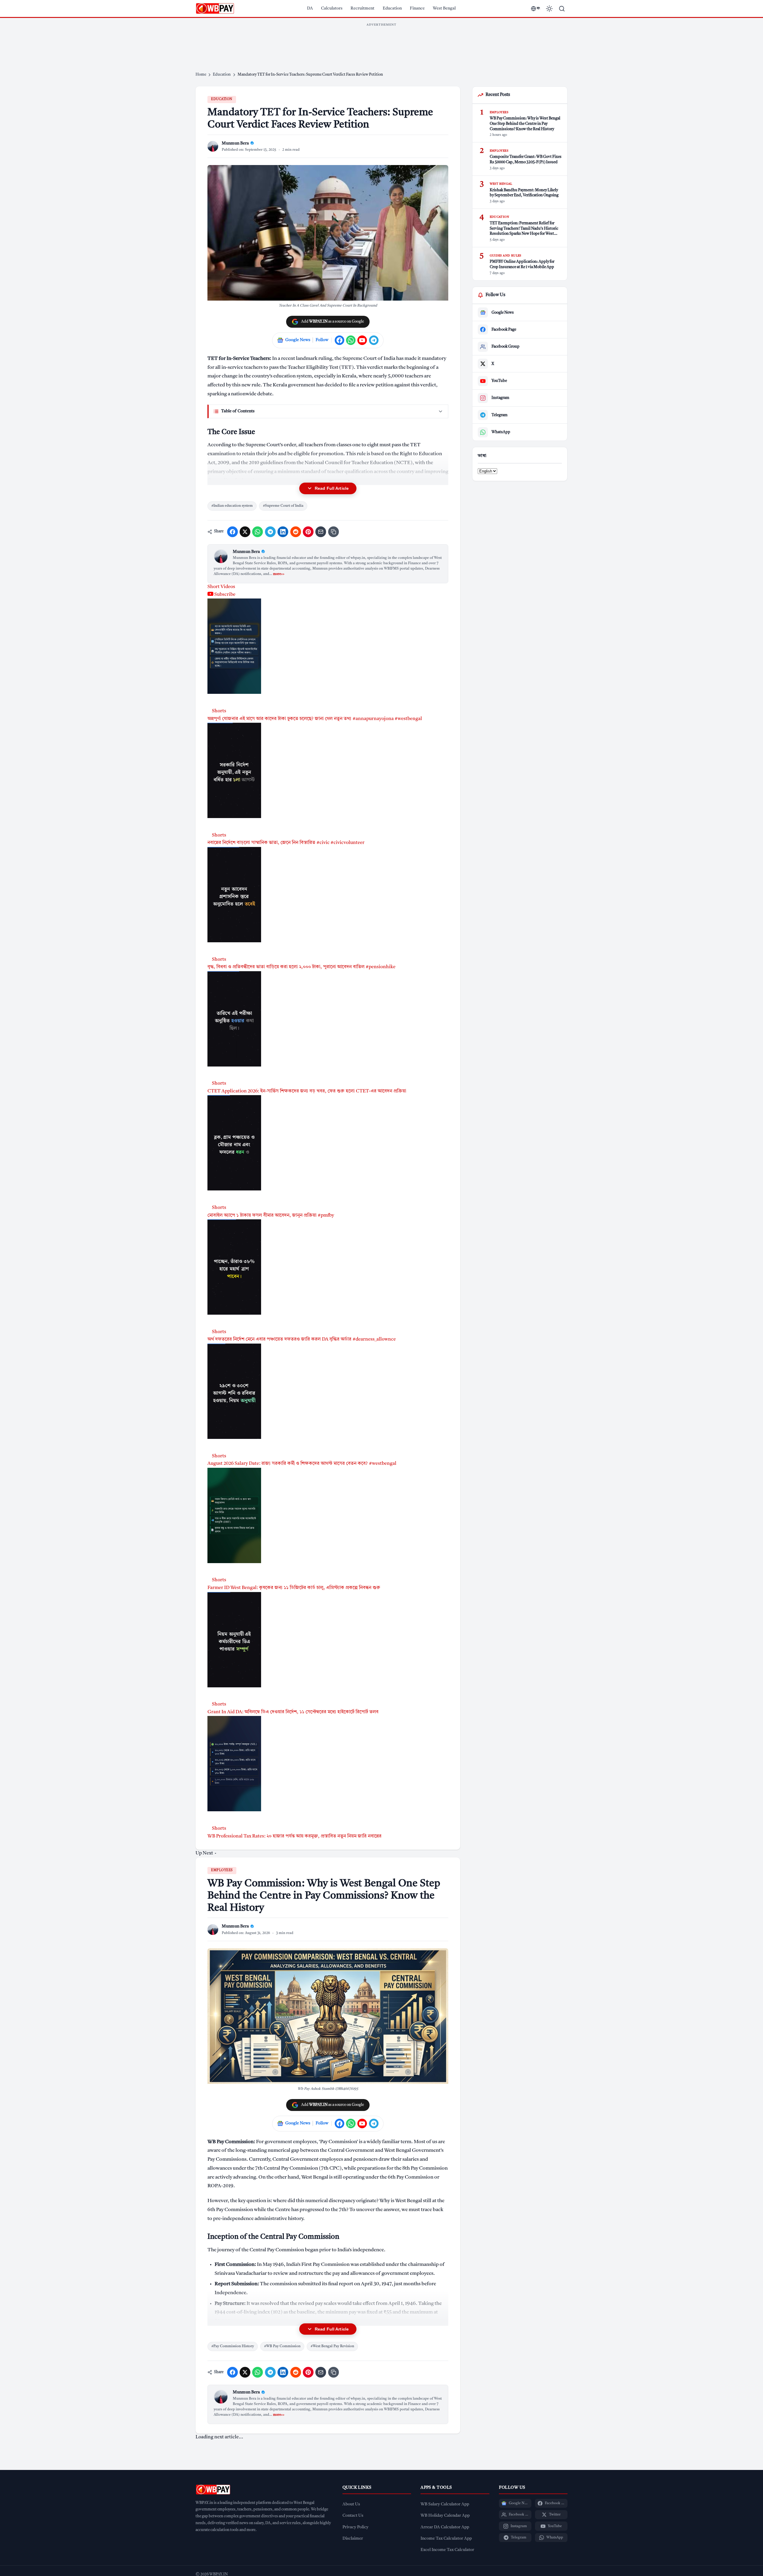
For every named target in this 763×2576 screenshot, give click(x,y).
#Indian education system (232, 506)
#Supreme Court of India (283, 506)
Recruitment (362, 8)
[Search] (562, 9)
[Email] (321, 532)
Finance (417, 8)
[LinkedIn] (283, 532)
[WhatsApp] (351, 340)
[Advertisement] (381, 43)
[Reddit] (296, 532)
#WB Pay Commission (282, 2346)
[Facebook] (339, 340)
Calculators (332, 8)
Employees (222, 1870)
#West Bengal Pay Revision (332, 2346)
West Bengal (444, 8)
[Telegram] (374, 340)
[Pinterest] (308, 532)
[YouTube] (362, 340)
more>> (279, 574)
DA (310, 8)
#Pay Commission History (233, 2346)
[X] (245, 532)
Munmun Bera (246, 552)
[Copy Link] (334, 532)
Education (392, 8)
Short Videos (221, 587)
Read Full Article (332, 488)
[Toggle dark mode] (549, 9)
